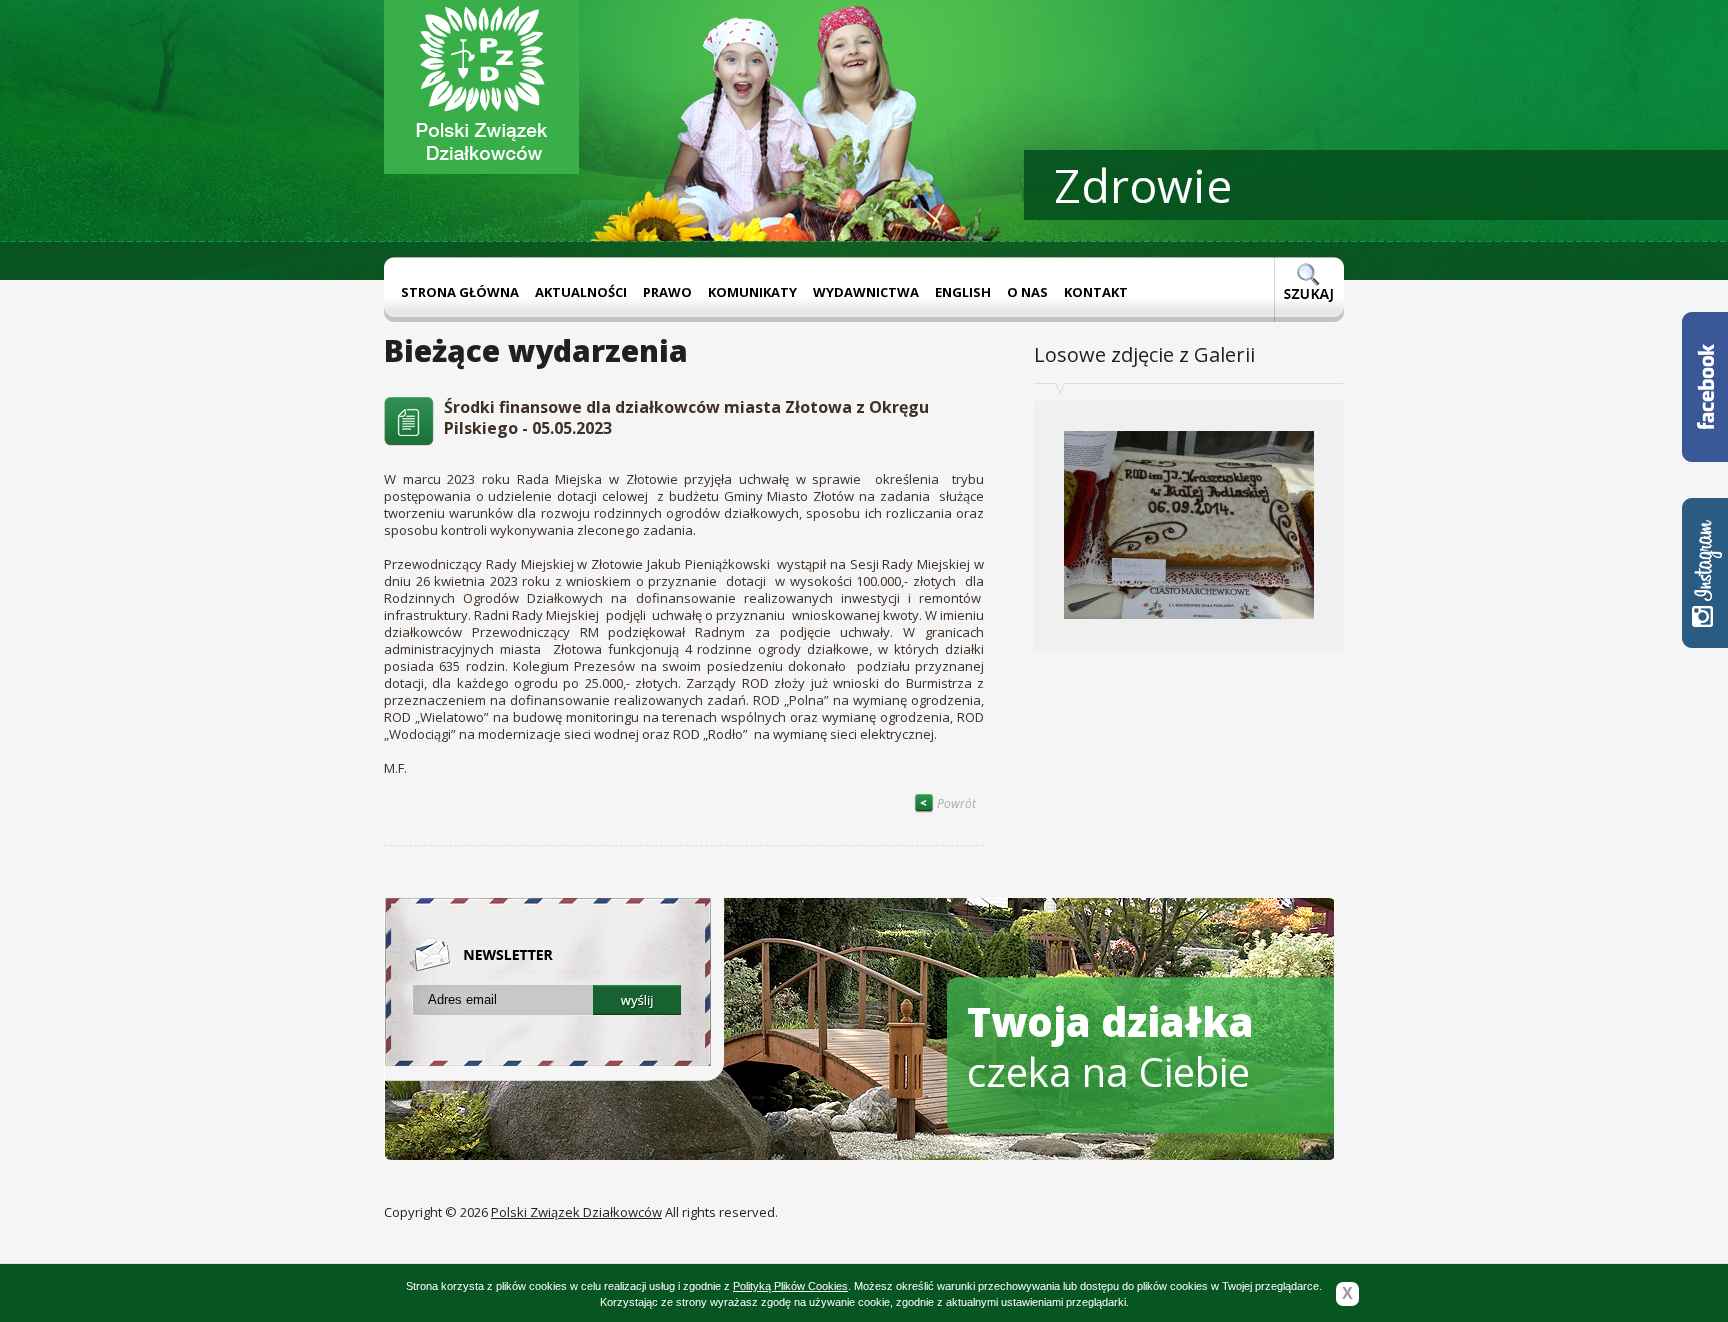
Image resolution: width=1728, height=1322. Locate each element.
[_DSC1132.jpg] (1189, 643)
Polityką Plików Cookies (790, 1286)
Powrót (955, 803)
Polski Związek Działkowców (576, 1212)
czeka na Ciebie (1110, 1046)
